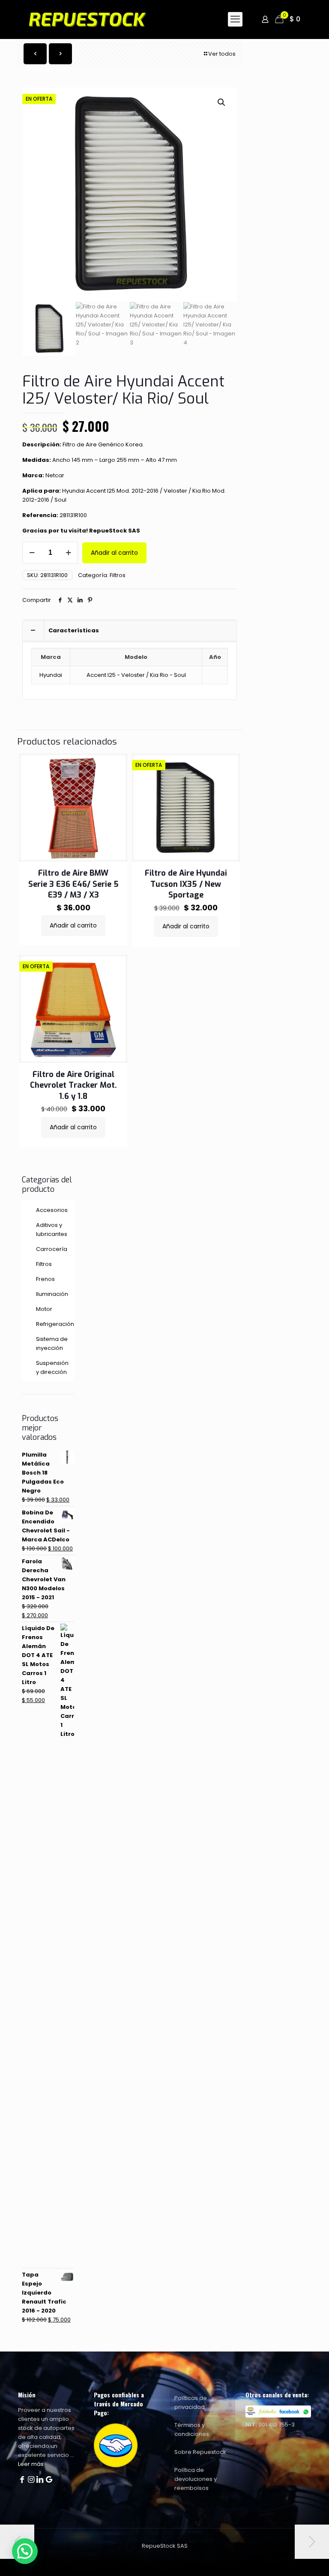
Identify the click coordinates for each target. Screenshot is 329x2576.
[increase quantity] (68, 553)
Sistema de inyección (52, 1343)
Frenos (45, 1279)
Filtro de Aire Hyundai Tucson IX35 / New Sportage (186, 884)
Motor (44, 1309)
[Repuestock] (100, 19)
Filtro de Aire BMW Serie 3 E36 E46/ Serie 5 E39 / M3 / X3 (73, 884)
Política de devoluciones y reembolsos (196, 2479)
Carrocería (52, 1249)
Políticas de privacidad (191, 2402)
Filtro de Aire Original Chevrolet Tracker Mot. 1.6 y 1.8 (73, 1085)
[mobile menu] (235, 19)
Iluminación (52, 1294)
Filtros (118, 575)
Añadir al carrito (114, 553)
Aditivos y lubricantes (52, 1230)
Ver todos (222, 54)
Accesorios (52, 1210)
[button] (222, 102)
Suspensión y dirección (52, 1367)
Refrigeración (53, 1324)
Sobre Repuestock (200, 2452)
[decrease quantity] (32, 553)
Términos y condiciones (192, 2429)
